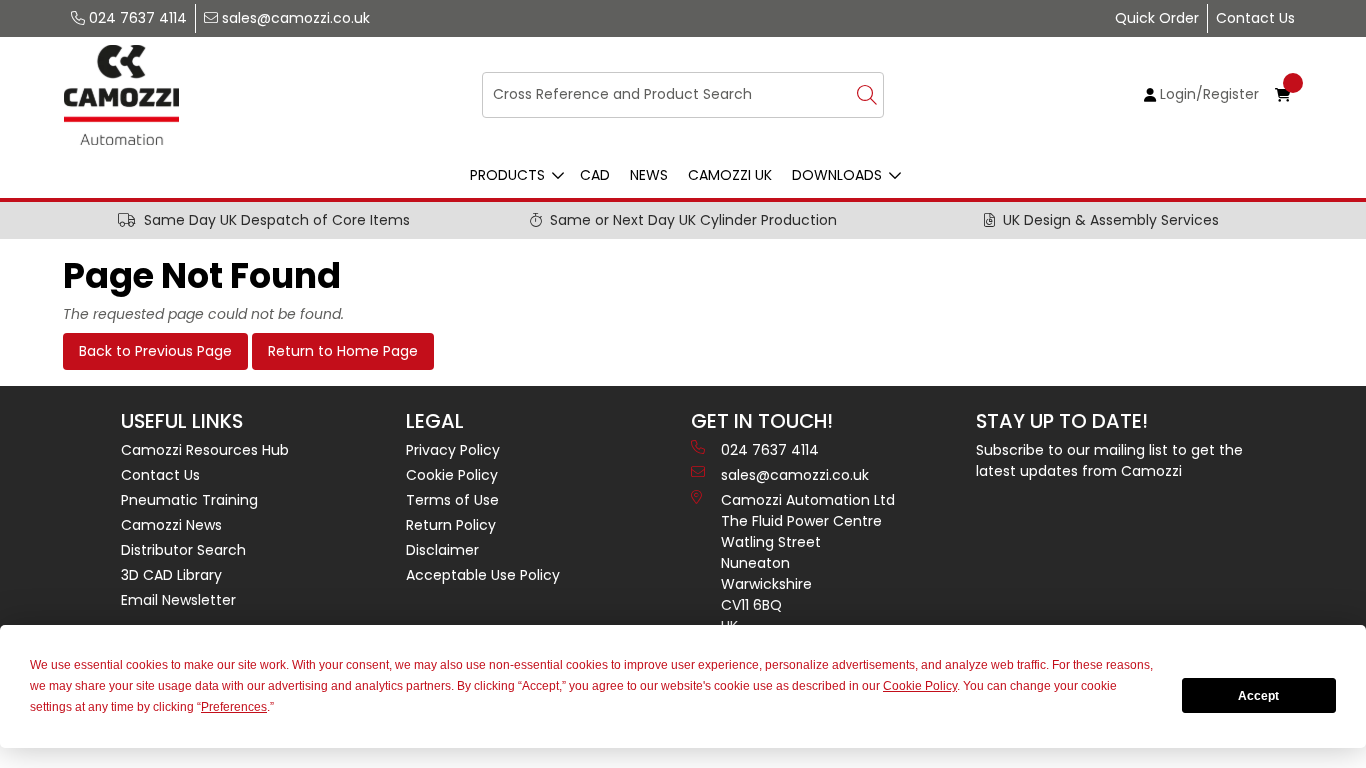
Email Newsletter (178, 600)
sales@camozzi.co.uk (294, 18)
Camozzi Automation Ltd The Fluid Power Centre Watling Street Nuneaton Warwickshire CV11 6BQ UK (808, 563)
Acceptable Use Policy (483, 575)
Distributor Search (183, 550)
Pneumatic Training (189, 500)
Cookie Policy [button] (920, 686)
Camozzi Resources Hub (205, 450)
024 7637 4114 (136, 18)
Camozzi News (171, 525)
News (649, 175)
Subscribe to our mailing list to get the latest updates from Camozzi (1109, 460)
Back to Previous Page (155, 351)
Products (507, 175)
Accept (1258, 696)
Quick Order (1157, 18)
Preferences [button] (234, 707)
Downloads (837, 175)
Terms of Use (452, 500)
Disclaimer (442, 550)
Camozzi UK (730, 175)
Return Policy (451, 525)
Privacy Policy (453, 450)
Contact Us (1255, 18)
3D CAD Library (171, 575)
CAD (595, 175)
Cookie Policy (452, 475)
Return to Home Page (343, 351)
